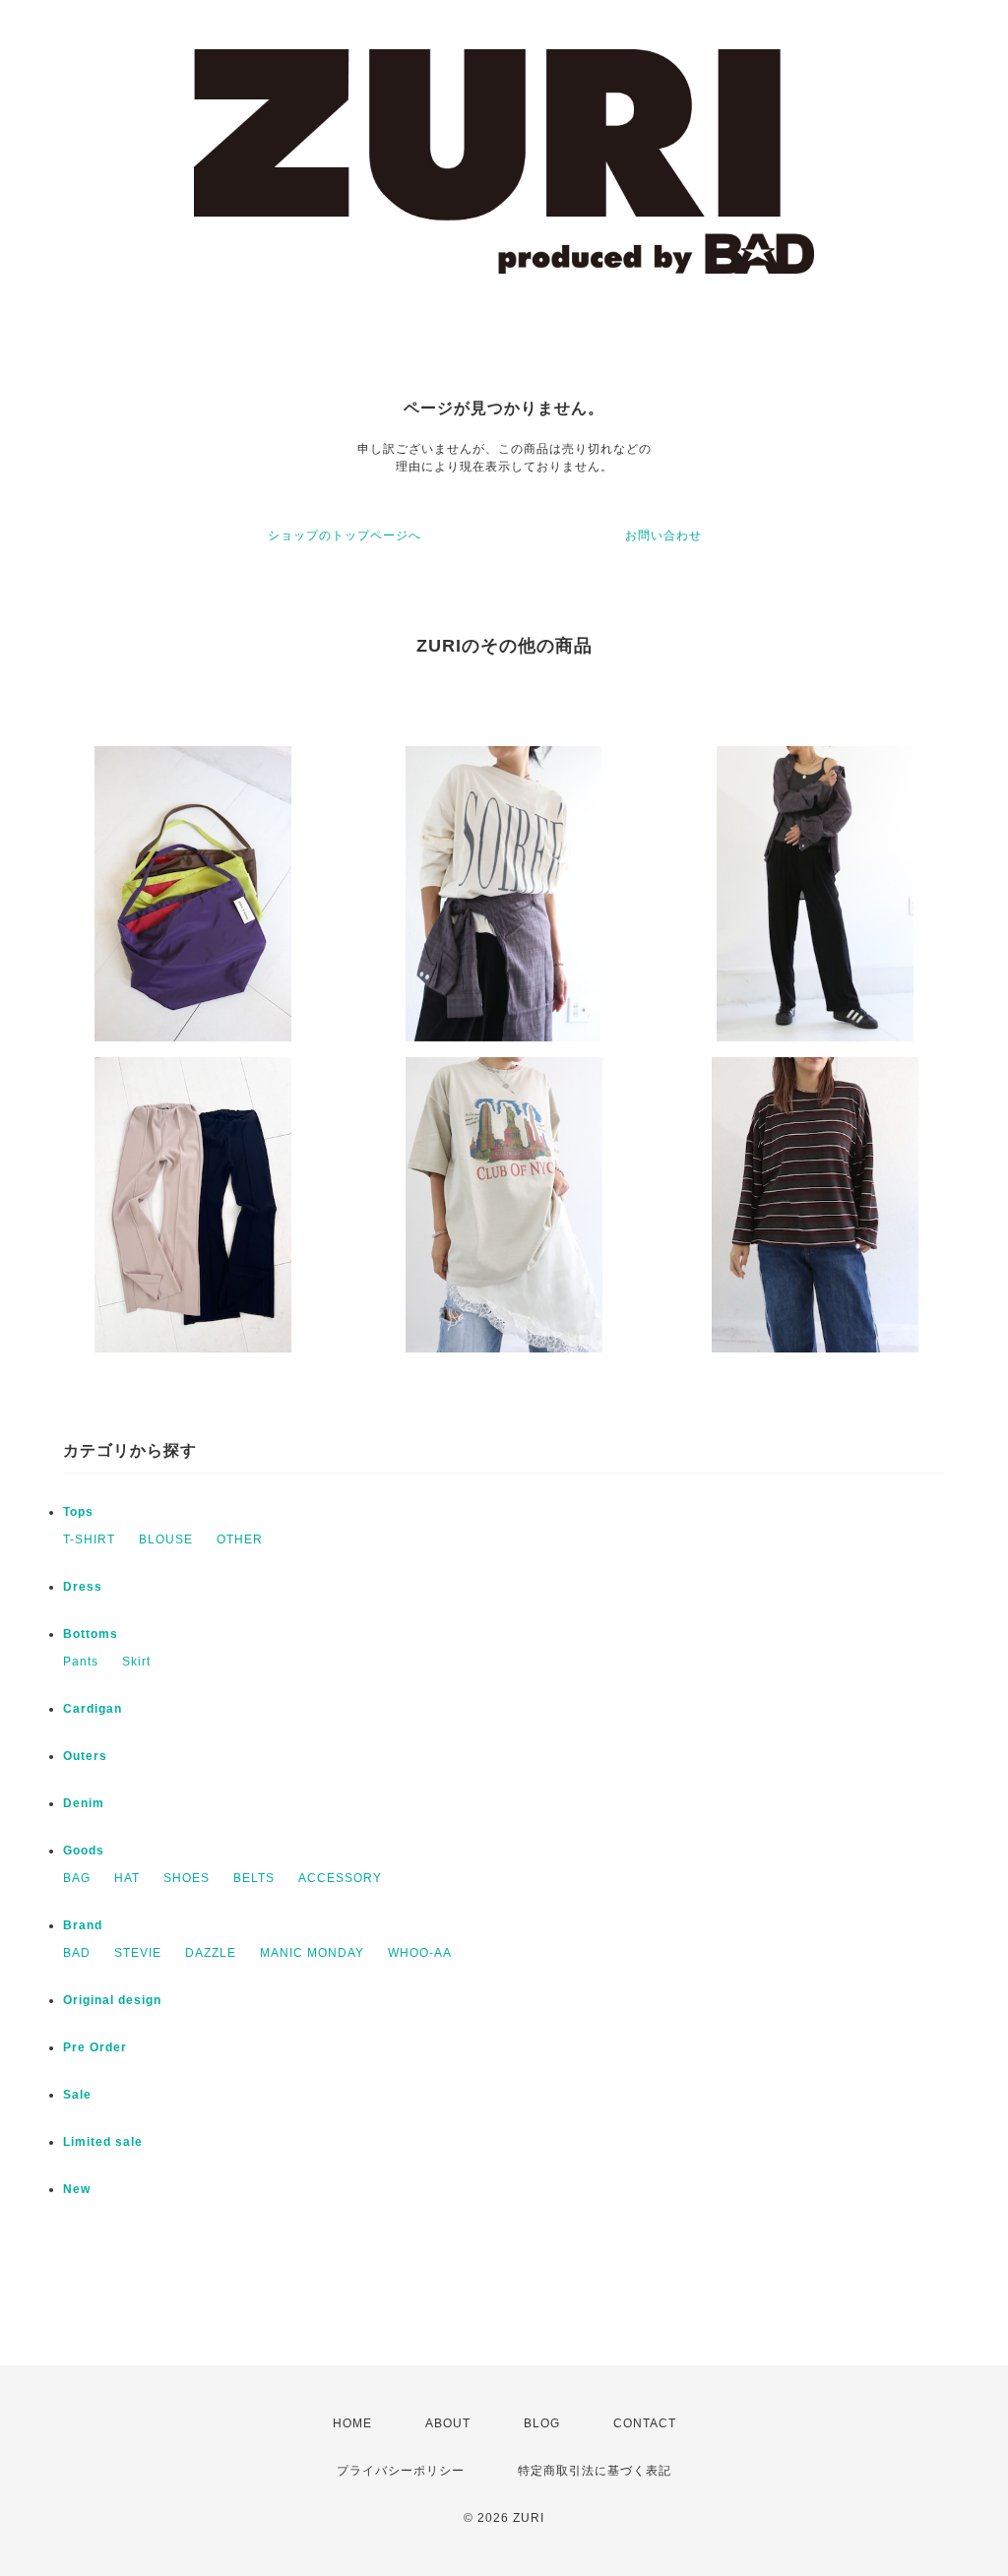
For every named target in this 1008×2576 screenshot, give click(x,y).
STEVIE (138, 1953)
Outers (85, 1756)
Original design (112, 2000)
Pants (81, 1662)
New (77, 2189)
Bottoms (91, 1634)
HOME (352, 2423)
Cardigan (93, 1709)
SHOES (187, 1878)
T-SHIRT (89, 1539)
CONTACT (645, 2423)
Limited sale (103, 2142)
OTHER (240, 1539)
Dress (83, 1587)
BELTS (254, 1878)
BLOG (542, 2423)
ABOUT (448, 2423)
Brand (83, 1925)
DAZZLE (211, 1953)
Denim (84, 1803)
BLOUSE (166, 1539)
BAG (77, 1878)
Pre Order (95, 2047)
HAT (127, 1878)
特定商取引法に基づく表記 (595, 2471)
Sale (77, 2095)
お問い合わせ (663, 535)
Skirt (136, 1662)
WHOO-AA (420, 1953)
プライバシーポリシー (401, 2471)
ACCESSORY (340, 1878)
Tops (78, 1512)
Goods (84, 1851)
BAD (77, 1953)
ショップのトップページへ (345, 535)
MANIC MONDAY (312, 1953)
